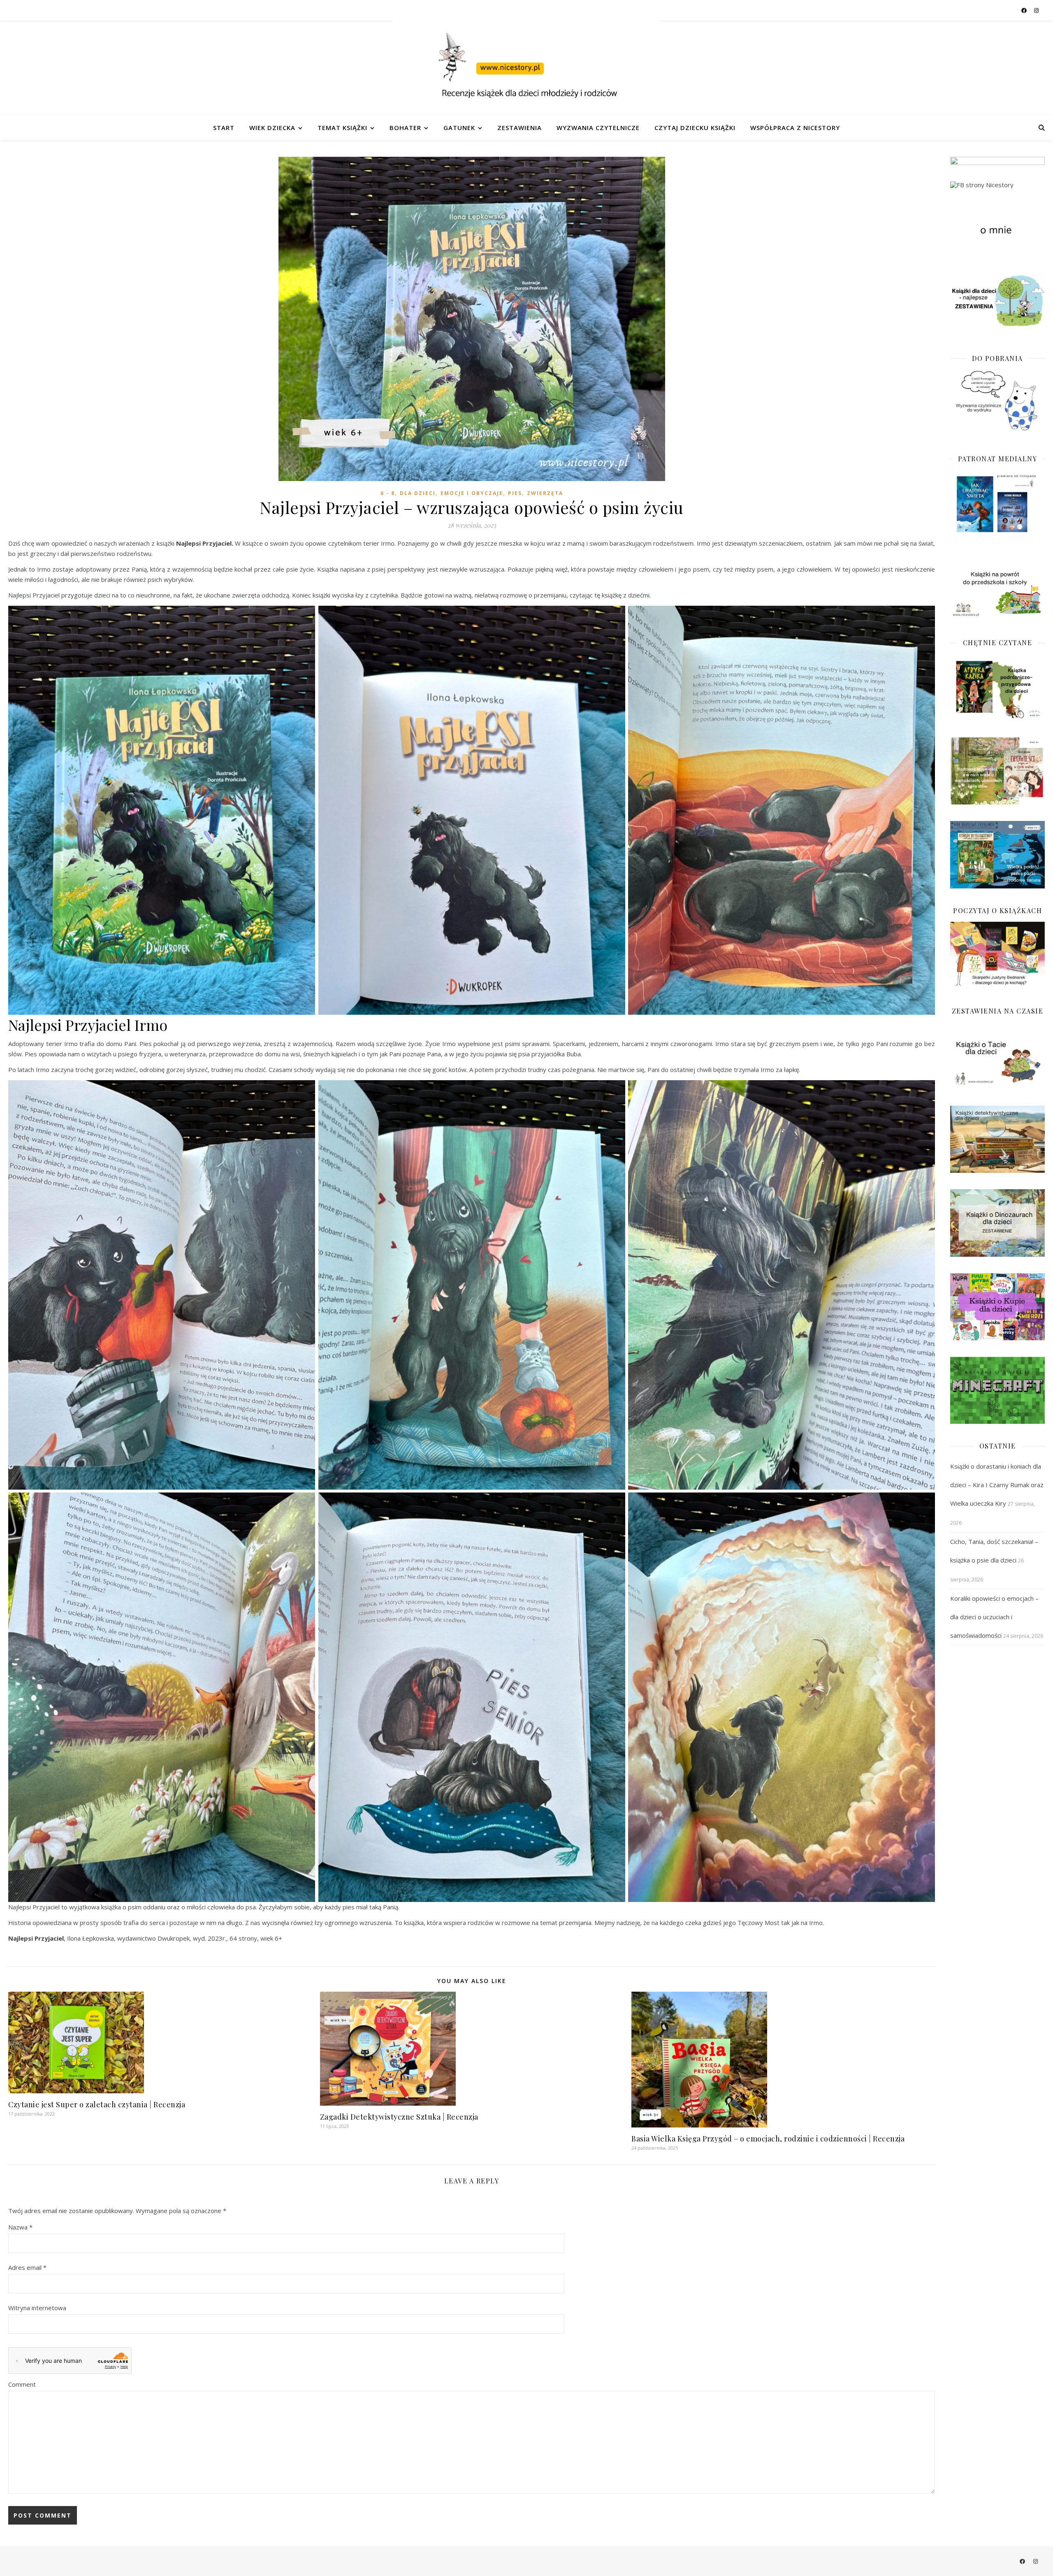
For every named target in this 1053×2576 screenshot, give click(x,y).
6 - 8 (388, 493)
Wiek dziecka (272, 128)
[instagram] (1036, 10)
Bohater (405, 128)
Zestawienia (520, 128)
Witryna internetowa (37, 2308)
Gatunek (459, 128)
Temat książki (342, 128)
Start (224, 128)
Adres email (27, 2267)
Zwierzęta (545, 493)
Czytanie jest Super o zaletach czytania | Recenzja (97, 2104)
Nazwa (20, 2227)
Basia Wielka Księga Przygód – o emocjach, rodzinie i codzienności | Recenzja (768, 2139)
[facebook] (1025, 10)
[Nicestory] (526, 68)
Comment (22, 2384)
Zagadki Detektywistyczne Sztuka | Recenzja (399, 2117)
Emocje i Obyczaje (472, 493)
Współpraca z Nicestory (795, 128)
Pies (515, 493)
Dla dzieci (418, 493)
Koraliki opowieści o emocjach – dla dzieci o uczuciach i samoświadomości (994, 1617)
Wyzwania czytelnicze (598, 128)
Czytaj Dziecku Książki (695, 128)
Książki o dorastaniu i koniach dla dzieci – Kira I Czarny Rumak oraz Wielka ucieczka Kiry (997, 1485)
